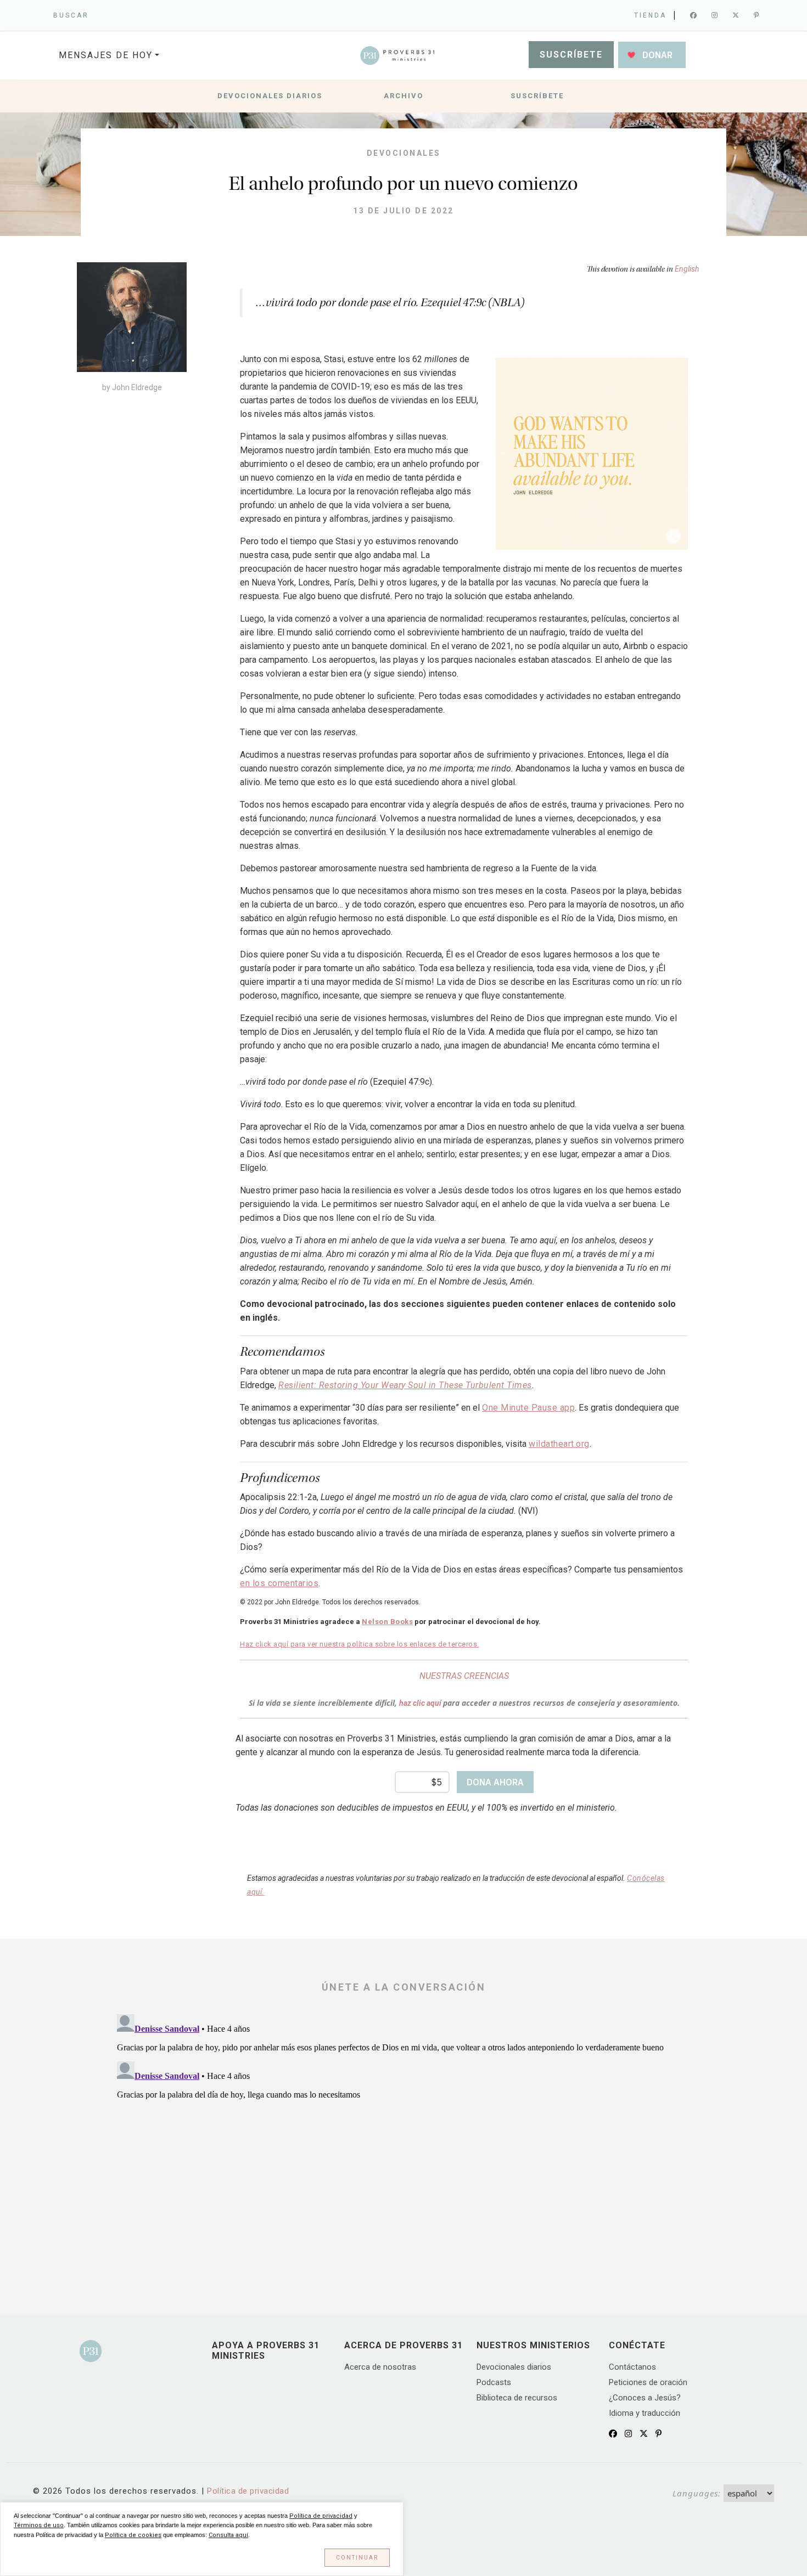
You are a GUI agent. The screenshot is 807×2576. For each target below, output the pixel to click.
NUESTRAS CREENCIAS (464, 1676)
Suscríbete (571, 55)
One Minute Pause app (528, 1408)
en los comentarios (279, 1583)
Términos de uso (39, 2525)
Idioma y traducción (645, 2413)
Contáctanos (632, 2367)
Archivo (403, 96)
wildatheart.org (559, 1444)
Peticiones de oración (648, 2382)
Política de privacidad (248, 2491)
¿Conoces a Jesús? (645, 2398)
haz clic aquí (421, 1703)
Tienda (650, 15)
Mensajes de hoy (106, 55)
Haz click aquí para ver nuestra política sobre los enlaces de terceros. (360, 1644)
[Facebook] (694, 15)
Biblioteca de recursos (517, 2398)
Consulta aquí (228, 2535)
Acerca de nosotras (380, 2367)
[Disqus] (404, 2147)
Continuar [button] (357, 2558)
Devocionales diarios (270, 96)
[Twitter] (736, 15)
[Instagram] (715, 15)
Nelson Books (387, 1622)
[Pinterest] (757, 15)
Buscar (71, 15)
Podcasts (494, 2382)
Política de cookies (133, 2535)
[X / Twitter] (644, 2434)
